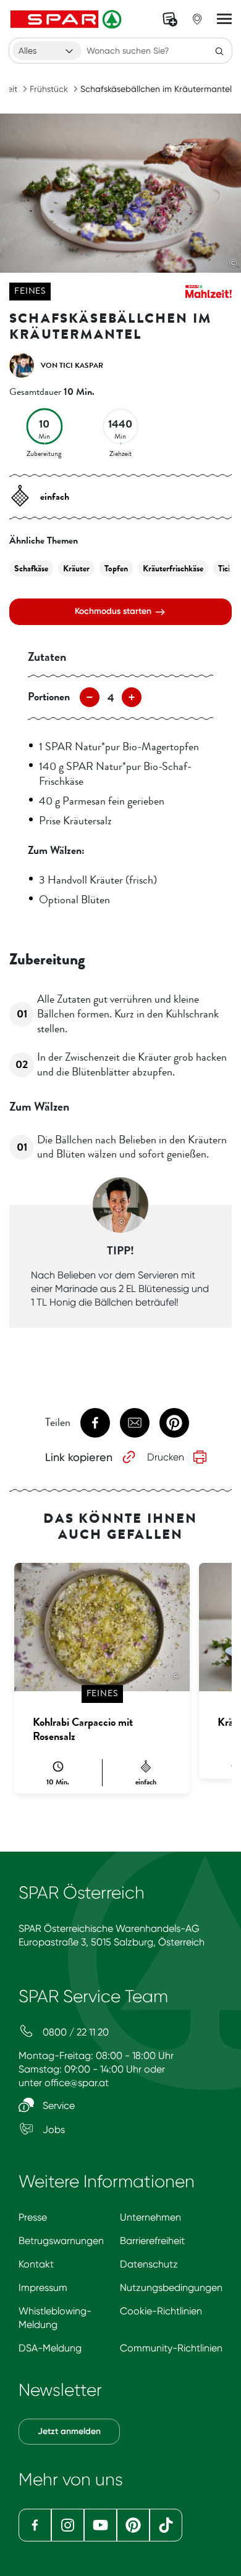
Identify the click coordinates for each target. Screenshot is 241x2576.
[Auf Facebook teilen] (95, 1423)
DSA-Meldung (50, 2348)
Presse (33, 2217)
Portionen (49, 697)
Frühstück (49, 89)
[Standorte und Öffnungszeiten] (197, 19)
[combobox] (47, 51)
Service (57, 2106)
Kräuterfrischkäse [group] (173, 569)
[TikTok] (166, 2525)
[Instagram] (68, 2525)
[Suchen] (219, 51)
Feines (30, 291)
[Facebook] (35, 2525)
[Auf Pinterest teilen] (174, 1423)
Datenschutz (149, 2264)
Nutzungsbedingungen (171, 2288)
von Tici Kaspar (72, 365)
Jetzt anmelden (69, 2431)
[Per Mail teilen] (135, 1423)
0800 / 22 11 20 (74, 2032)
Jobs (53, 2130)
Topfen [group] (116, 569)
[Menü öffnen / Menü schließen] (224, 19)
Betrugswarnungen (61, 2241)
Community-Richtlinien (171, 2348)
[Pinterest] (133, 2525)
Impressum (43, 2288)
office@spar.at (77, 2083)
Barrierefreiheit (152, 2241)
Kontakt (36, 2264)
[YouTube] (100, 2525)
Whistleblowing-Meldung (55, 2318)
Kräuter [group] (76, 569)
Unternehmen (150, 2217)
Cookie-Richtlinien (161, 2311)
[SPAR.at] (67, 19)
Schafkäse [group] (31, 569)
